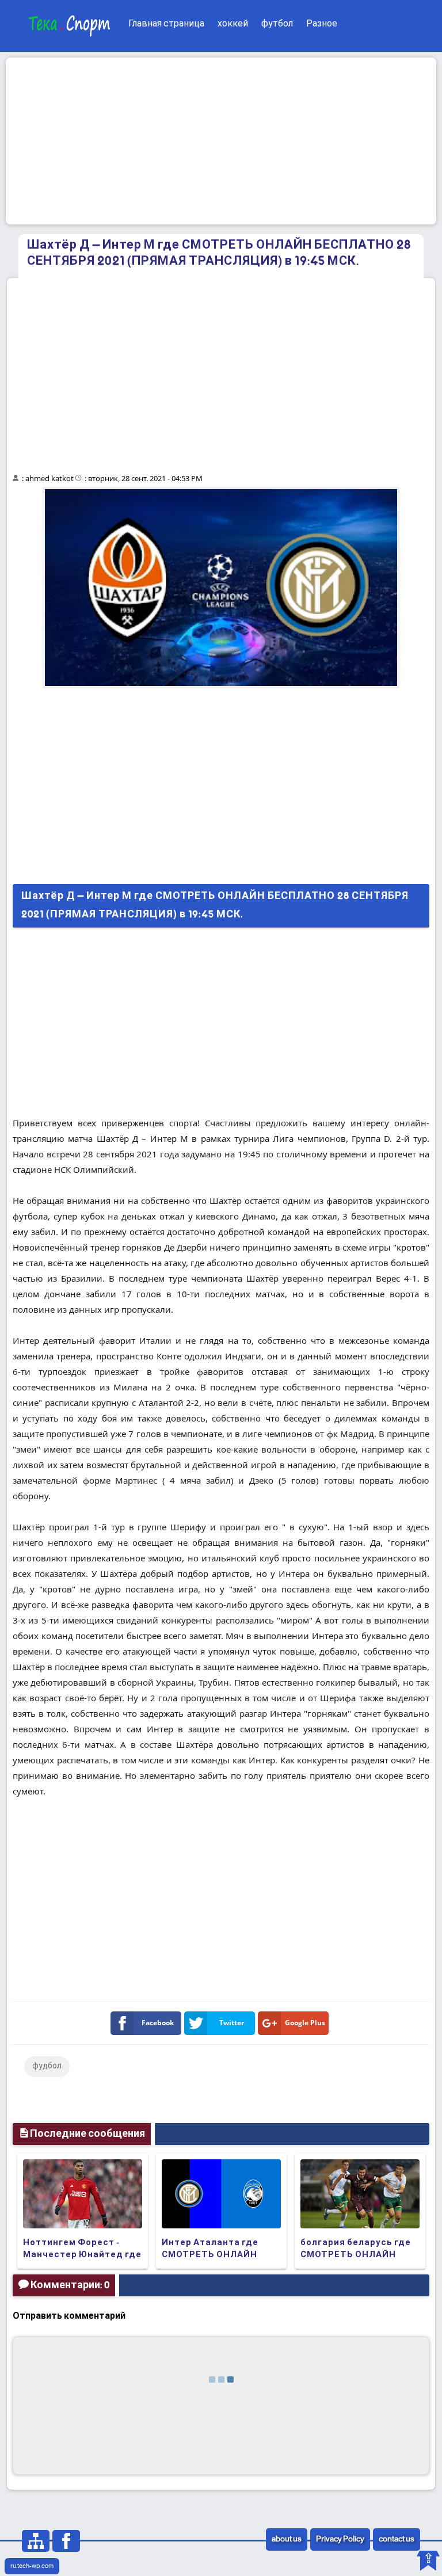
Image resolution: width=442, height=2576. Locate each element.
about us (287, 2539)
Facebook (158, 2023)
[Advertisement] (221, 141)
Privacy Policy (340, 2539)
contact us (397, 2539)
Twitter (232, 2023)
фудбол (47, 2066)
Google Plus (305, 2023)
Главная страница (166, 24)
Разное (322, 24)
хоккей (233, 24)
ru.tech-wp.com (32, 2566)
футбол (277, 24)
